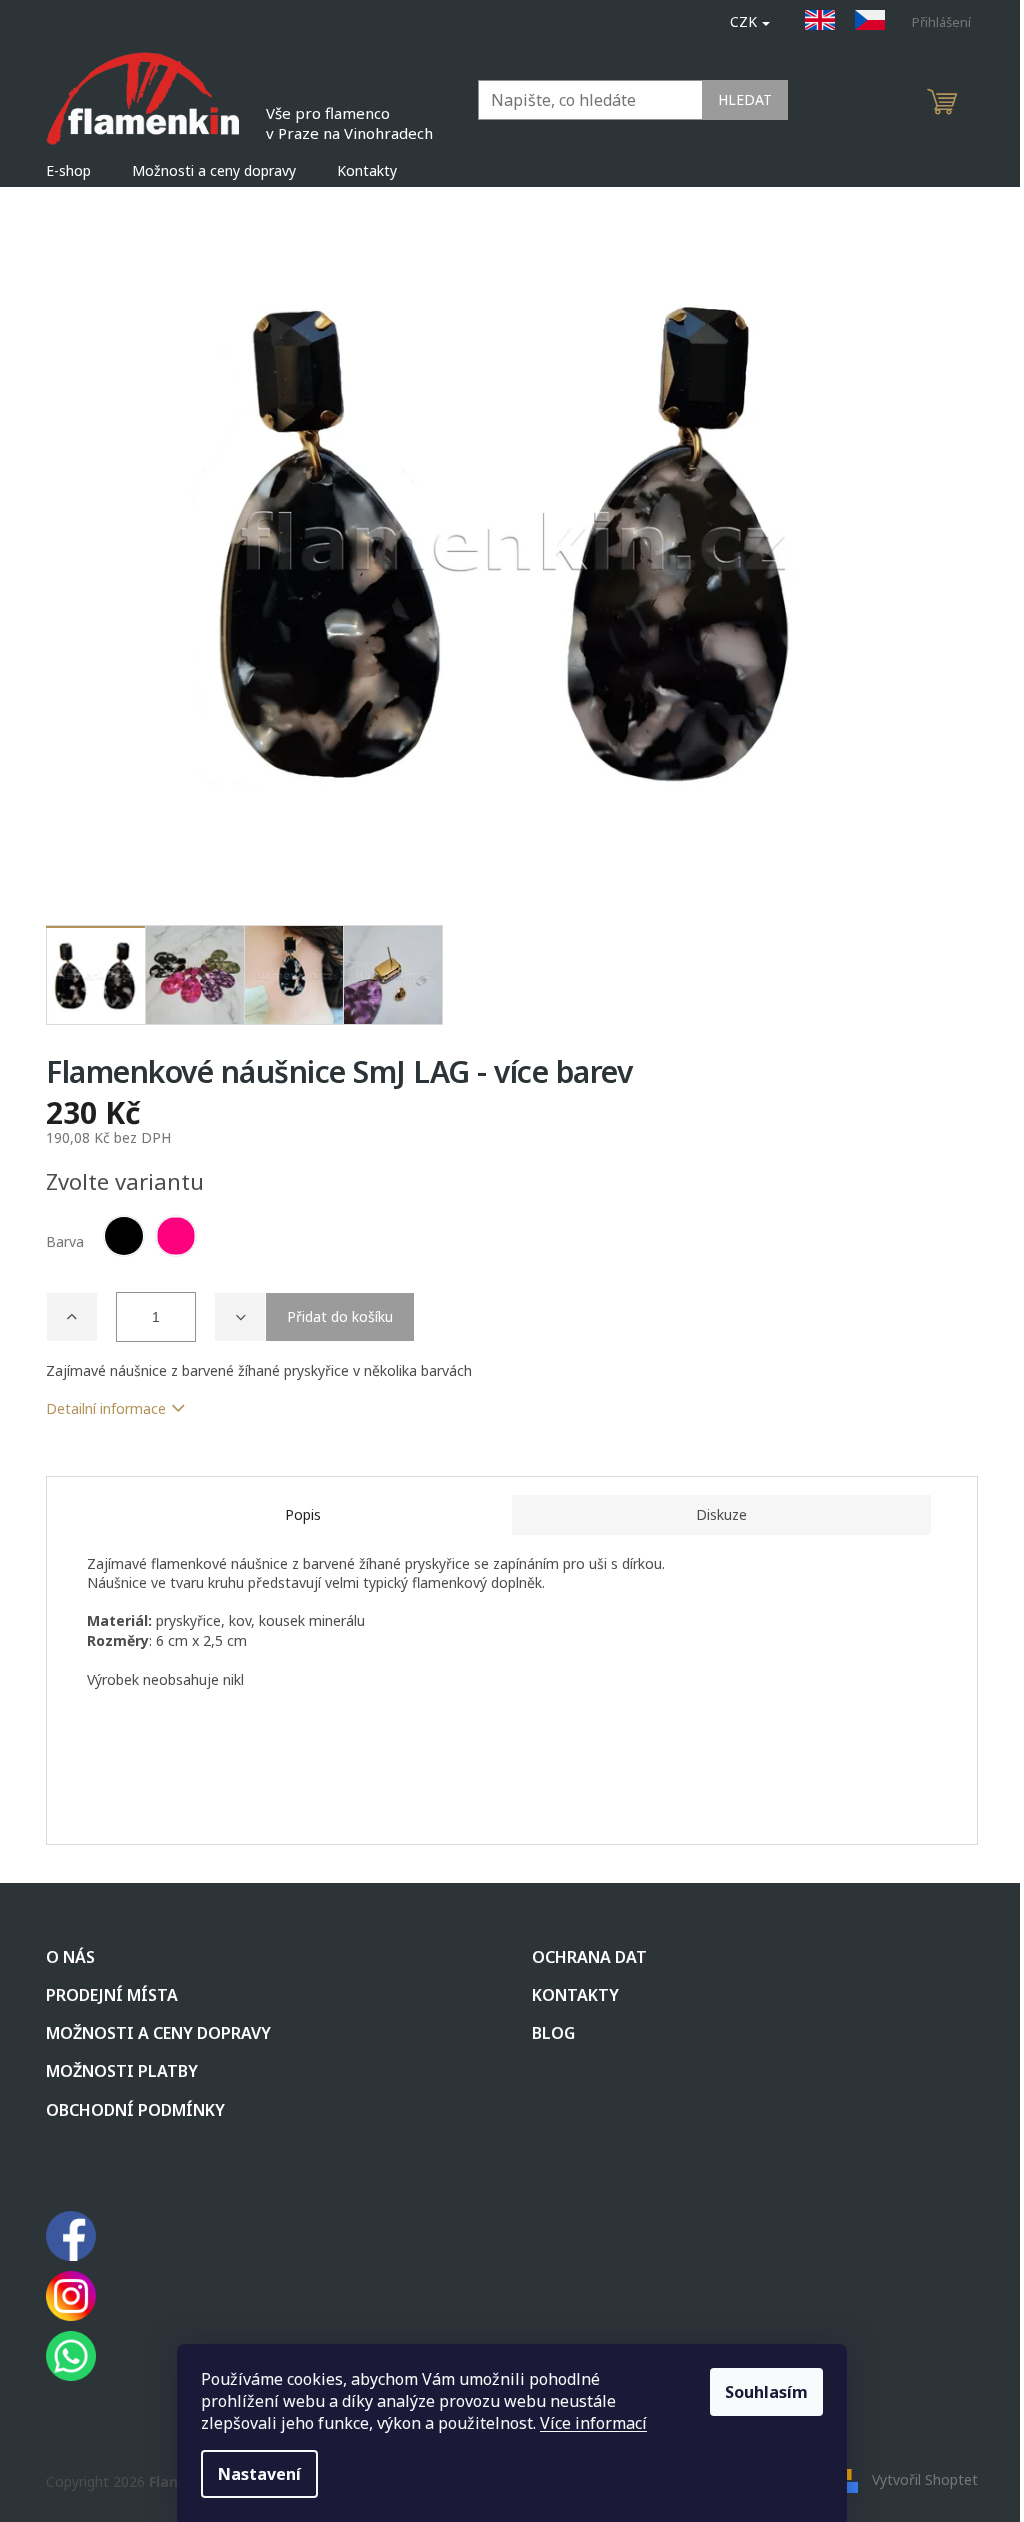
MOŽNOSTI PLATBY (122, 2071)
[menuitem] (68, 171)
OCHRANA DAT (589, 1957)
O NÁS (70, 1957)
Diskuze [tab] (721, 1514)
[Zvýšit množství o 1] (72, 1317)
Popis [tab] (303, 1514)
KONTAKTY (575, 1995)
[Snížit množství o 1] (240, 1317)
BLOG (553, 2033)
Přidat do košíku (340, 1316)
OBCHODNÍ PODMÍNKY (135, 2110)
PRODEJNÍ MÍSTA (112, 1995)
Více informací (593, 2423)
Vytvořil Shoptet (925, 2479)
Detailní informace (106, 1408)
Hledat (745, 99)
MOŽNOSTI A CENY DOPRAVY (158, 2033)
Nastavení (259, 2474)
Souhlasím (766, 2392)
